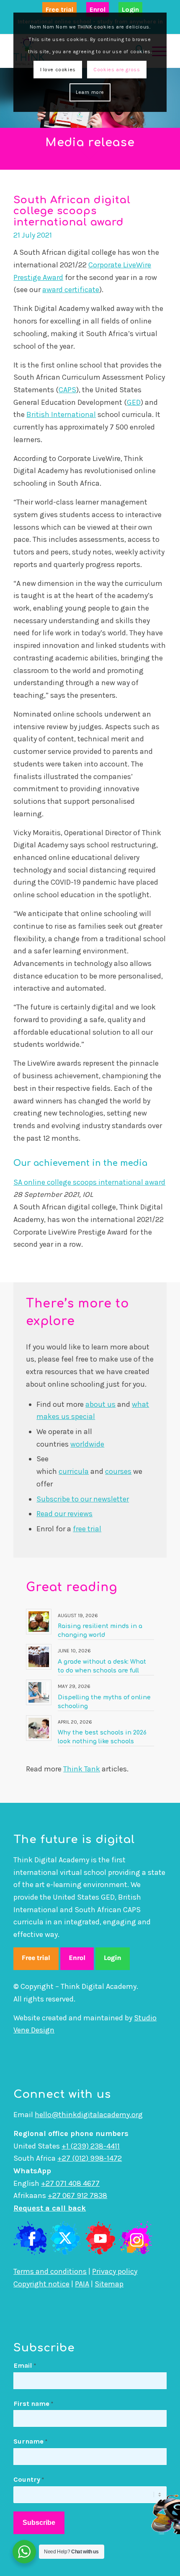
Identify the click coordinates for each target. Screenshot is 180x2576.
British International (61, 414)
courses (118, 1471)
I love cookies (58, 70)
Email (25, 2365)
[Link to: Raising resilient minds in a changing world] (39, 1622)
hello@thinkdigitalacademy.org (89, 2115)
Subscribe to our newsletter (83, 1499)
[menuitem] (59, 10)
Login (130, 9)
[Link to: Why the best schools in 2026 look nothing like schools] (39, 1728)
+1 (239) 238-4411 (91, 2146)
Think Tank (82, 1769)
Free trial (59, 9)
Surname (30, 2441)
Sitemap (109, 2284)
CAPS (67, 390)
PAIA (82, 2284)
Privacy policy (115, 2271)
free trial (87, 1529)
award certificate (71, 290)
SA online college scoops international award (89, 1182)
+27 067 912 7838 (77, 2195)
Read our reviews (64, 1514)
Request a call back (50, 2208)
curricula (74, 1471)
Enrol (98, 9)
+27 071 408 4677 (70, 2183)
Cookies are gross (117, 70)
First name (33, 2404)
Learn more (90, 92)
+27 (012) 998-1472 (90, 2158)
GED (134, 402)
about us (100, 1404)
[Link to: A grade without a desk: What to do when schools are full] (39, 1657)
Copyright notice (41, 2284)
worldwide (87, 1444)
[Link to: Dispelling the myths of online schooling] (39, 1692)
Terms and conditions (50, 2271)
